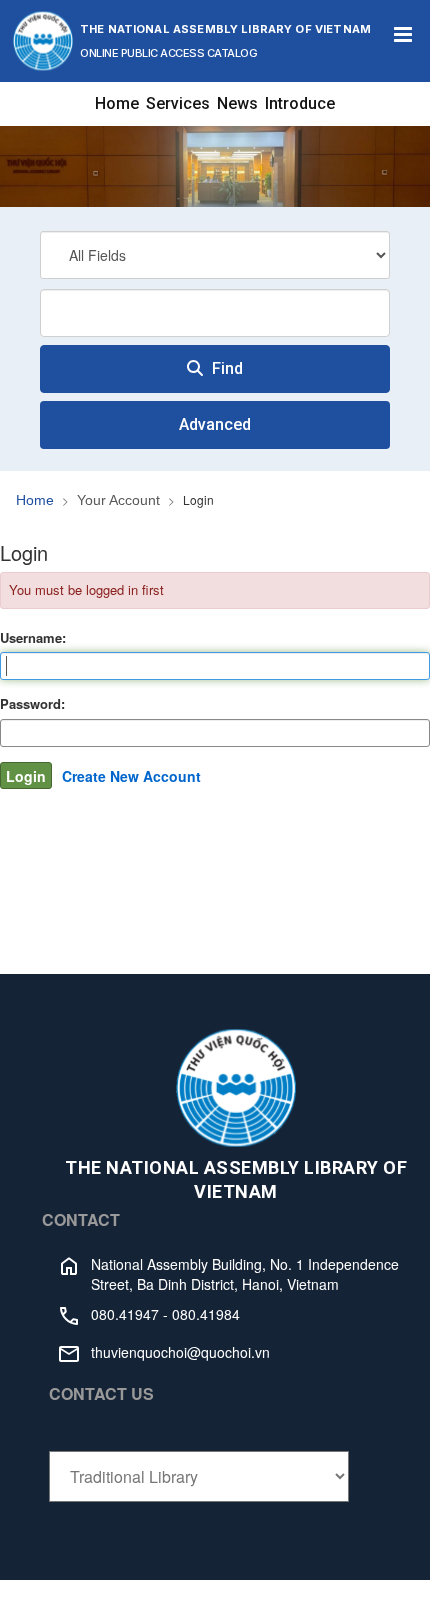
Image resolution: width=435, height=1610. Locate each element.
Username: (33, 638)
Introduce (300, 103)
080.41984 (206, 1314)
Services (178, 103)
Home (117, 103)
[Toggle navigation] (403, 35)
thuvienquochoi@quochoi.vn (180, 1352)
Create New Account (131, 776)
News (237, 103)
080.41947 (125, 1314)
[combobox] (215, 313)
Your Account (118, 500)
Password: (32, 704)
